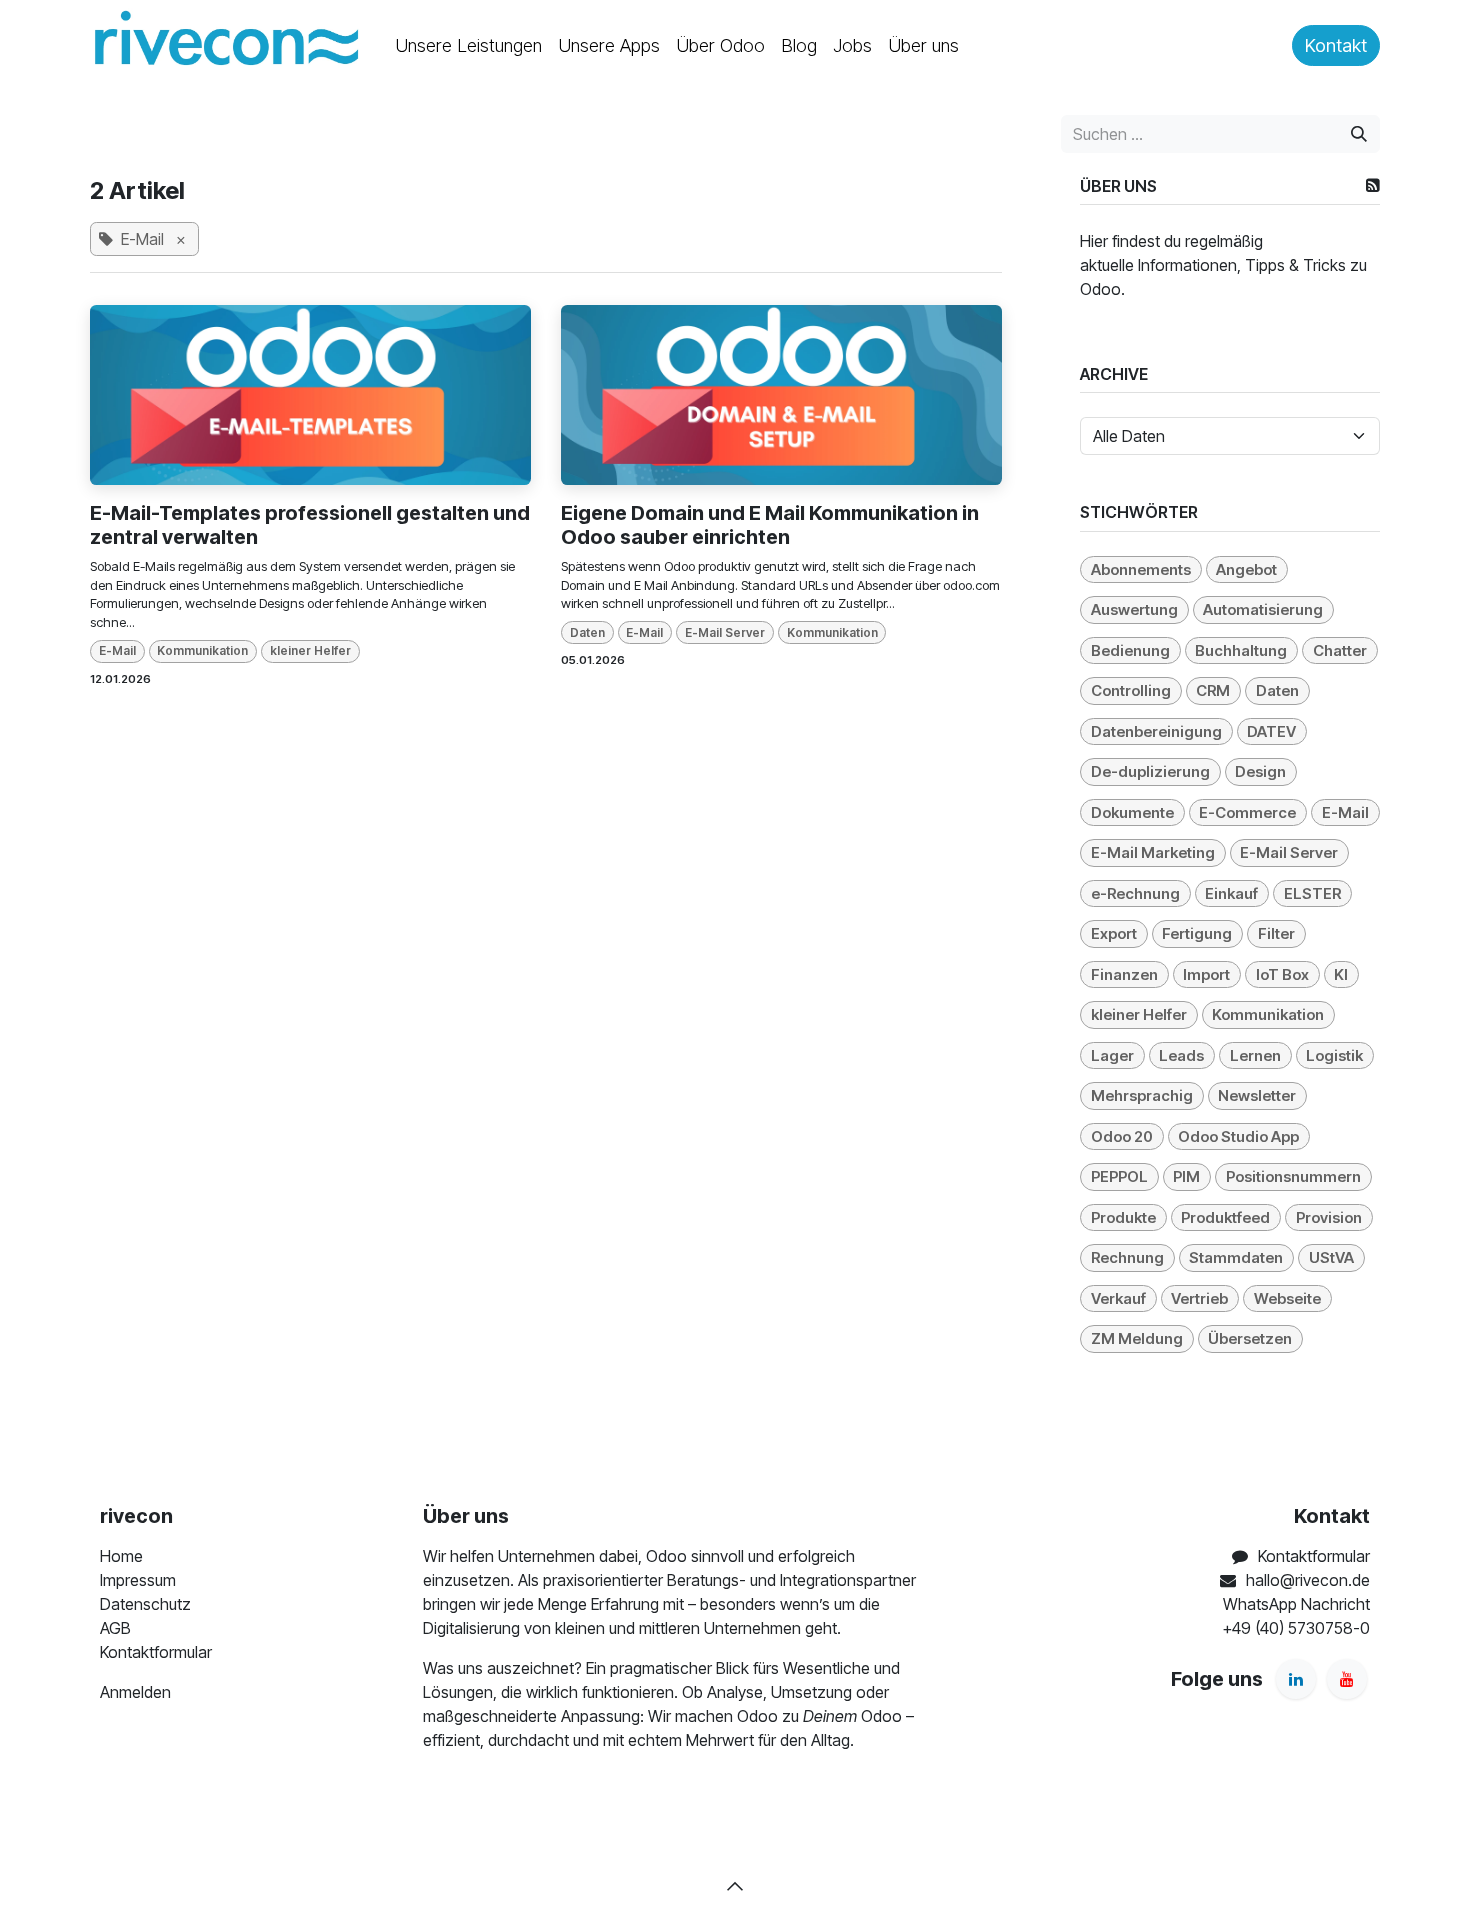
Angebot (1246, 569)
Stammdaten (1236, 1257)
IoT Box (1282, 974)
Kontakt (1336, 45)
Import (1206, 974)
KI (1341, 974)
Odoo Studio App (1238, 1136)
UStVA (1331, 1257)
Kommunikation (202, 650)
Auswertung (1134, 609)
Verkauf (1118, 1298)
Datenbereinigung (1156, 731)
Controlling (1131, 690)
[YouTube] (1347, 1679)
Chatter (1340, 650)
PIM (1186, 1176)
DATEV (1271, 731)
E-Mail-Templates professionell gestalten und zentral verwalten (310, 525)
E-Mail (117, 650)
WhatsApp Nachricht (1296, 1604)
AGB (115, 1628)
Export (1114, 933)
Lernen (1255, 1055)
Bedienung (1130, 650)
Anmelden (135, 1692)
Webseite (1287, 1298)
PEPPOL (1119, 1176)
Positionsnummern (1293, 1176)
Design (1260, 771)
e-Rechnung (1135, 893)
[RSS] (1373, 185)
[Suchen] (1359, 134)
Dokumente (1132, 812)
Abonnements (1141, 569)
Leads (1181, 1055)
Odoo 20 (1122, 1136)
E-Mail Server (725, 632)
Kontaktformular (156, 1652)
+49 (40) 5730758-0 (1296, 1628)
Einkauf (1231, 893)
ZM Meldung (1137, 1338)
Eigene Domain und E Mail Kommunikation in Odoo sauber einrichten (770, 525)
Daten (587, 632)
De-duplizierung (1150, 771)
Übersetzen (1250, 1338)
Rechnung (1127, 1257)
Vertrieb (1199, 1298)
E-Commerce (1247, 812)
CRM (1213, 690)
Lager (1112, 1055)
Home (121, 1556)
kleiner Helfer (310, 650)
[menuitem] (468, 45)
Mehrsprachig (1142, 1095)
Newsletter (1257, 1095)
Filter (1276, 933)
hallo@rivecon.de (1308, 1580)
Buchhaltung (1241, 650)
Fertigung (1197, 933)
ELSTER (1312, 893)
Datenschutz (145, 1604)
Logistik (1334, 1055)
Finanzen (1124, 974)
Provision (1329, 1217)
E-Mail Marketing (1153, 852)
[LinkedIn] (1296, 1679)
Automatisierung (1263, 609)
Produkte (1123, 1217)
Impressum (138, 1580)
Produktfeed (1225, 1217)
